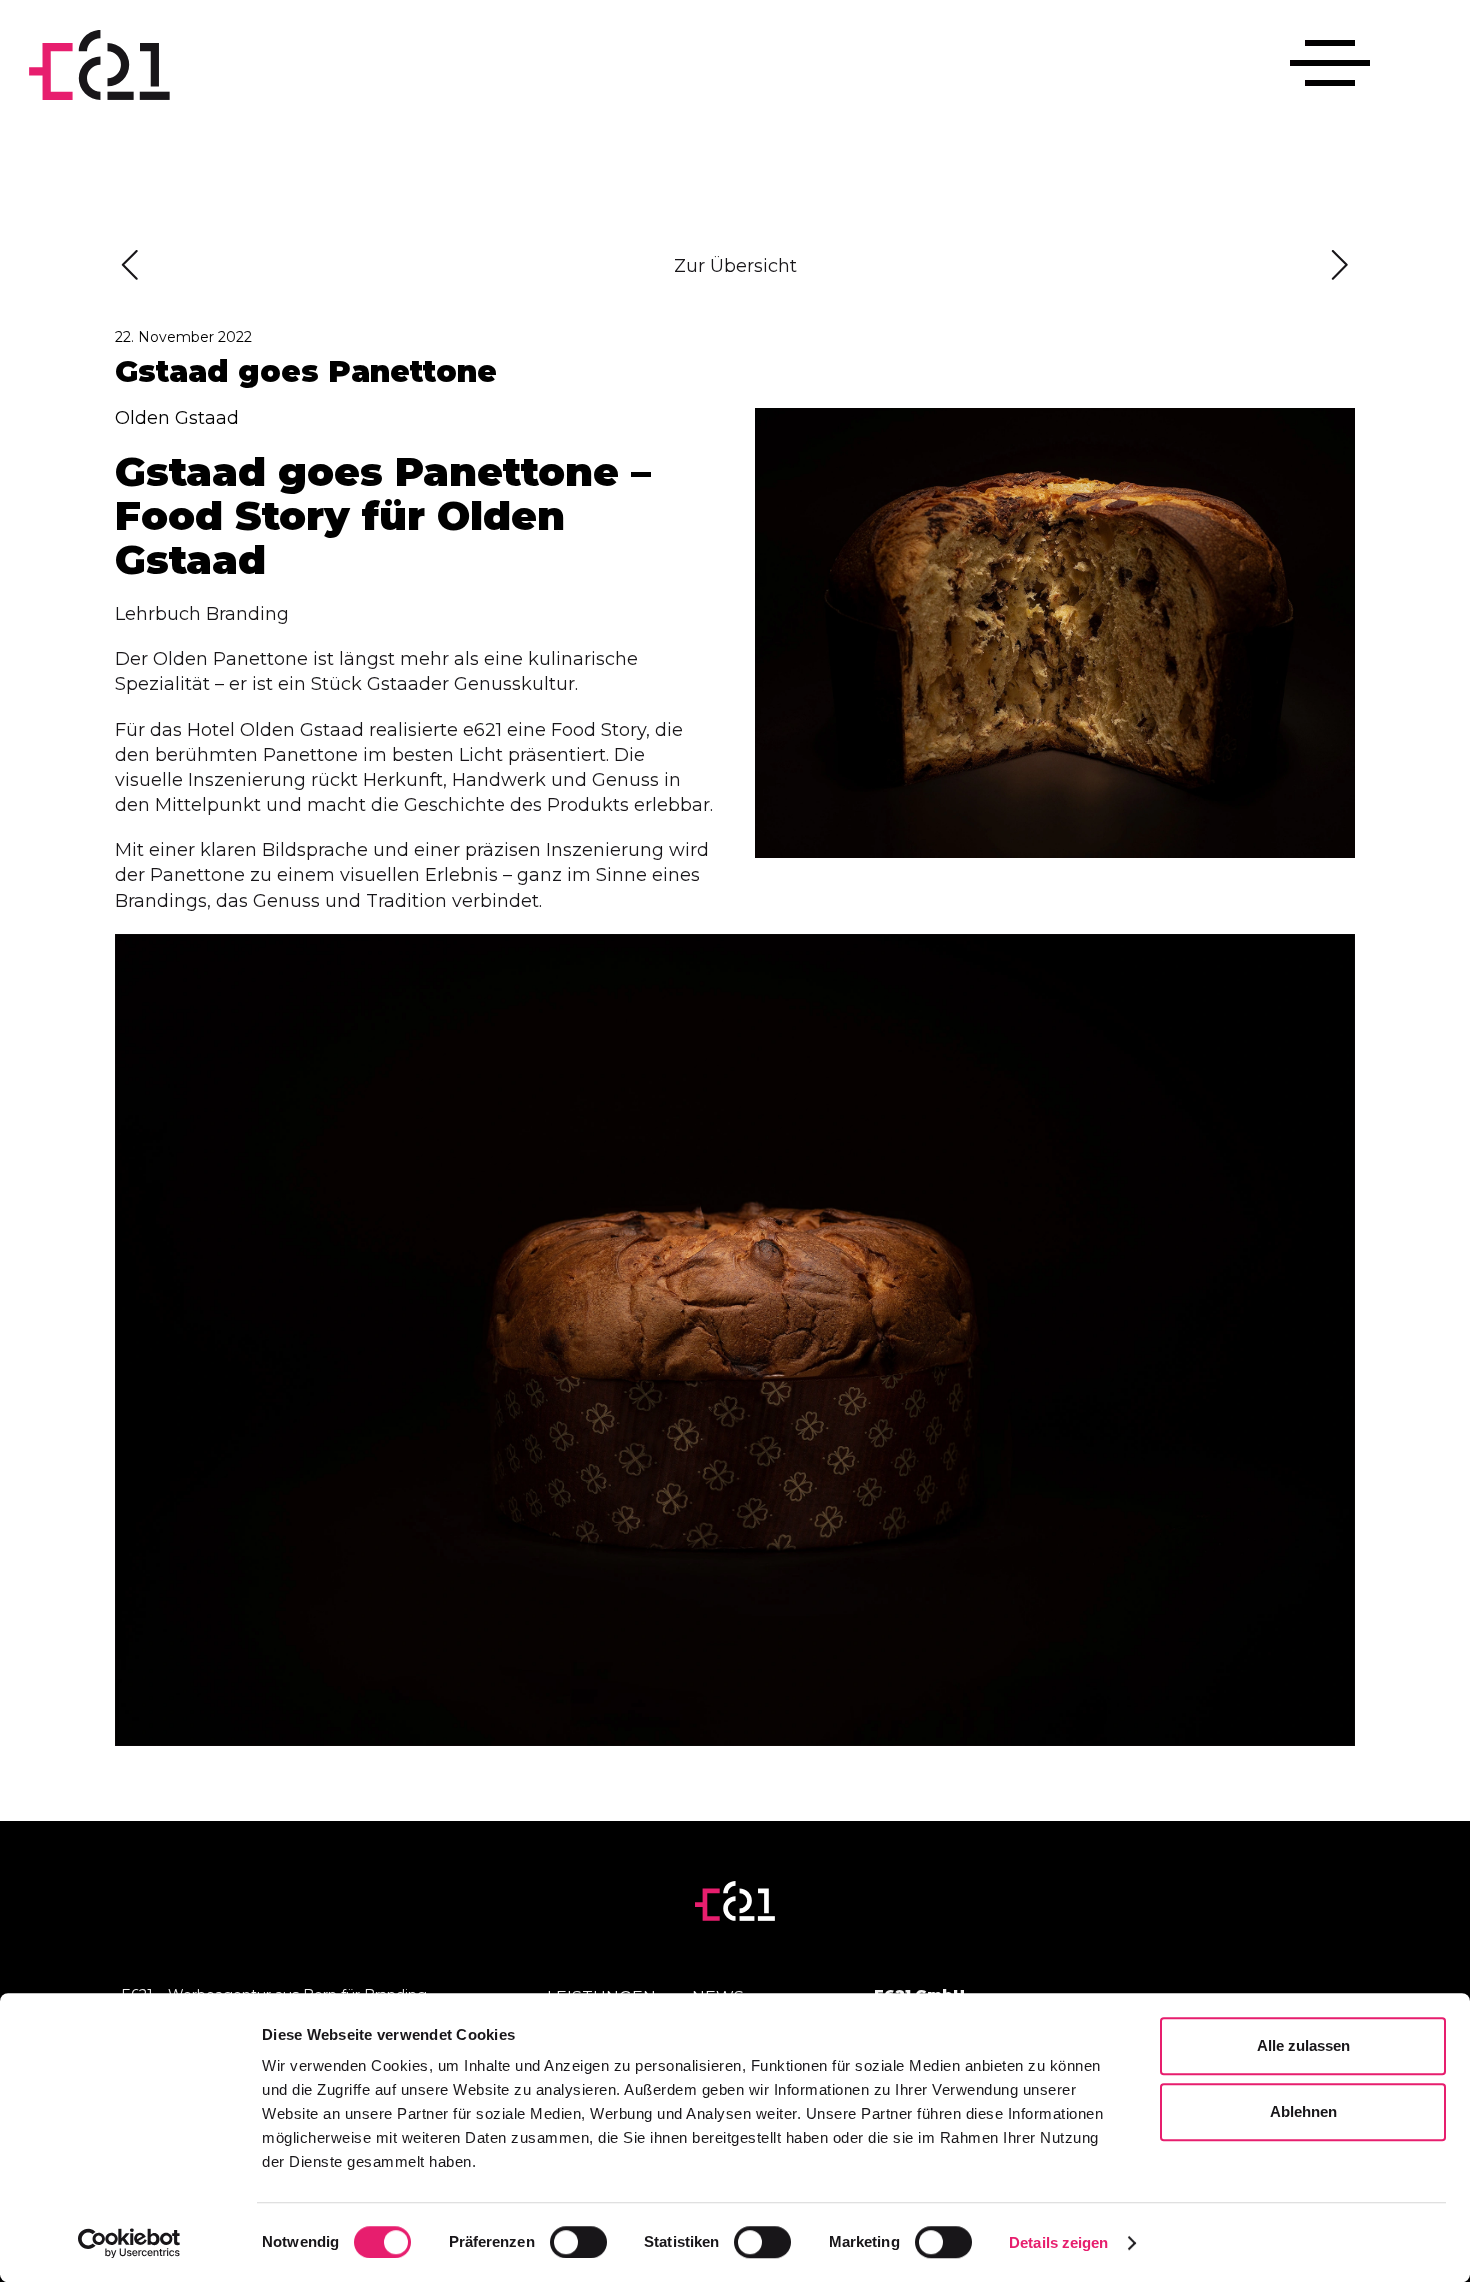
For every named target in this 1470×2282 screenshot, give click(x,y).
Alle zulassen (1303, 2045)
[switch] (578, 2242)
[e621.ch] (99, 65)
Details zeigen (1058, 2242)
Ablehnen (1303, 2111)
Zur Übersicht (735, 266)
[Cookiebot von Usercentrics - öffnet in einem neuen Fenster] (129, 2243)
